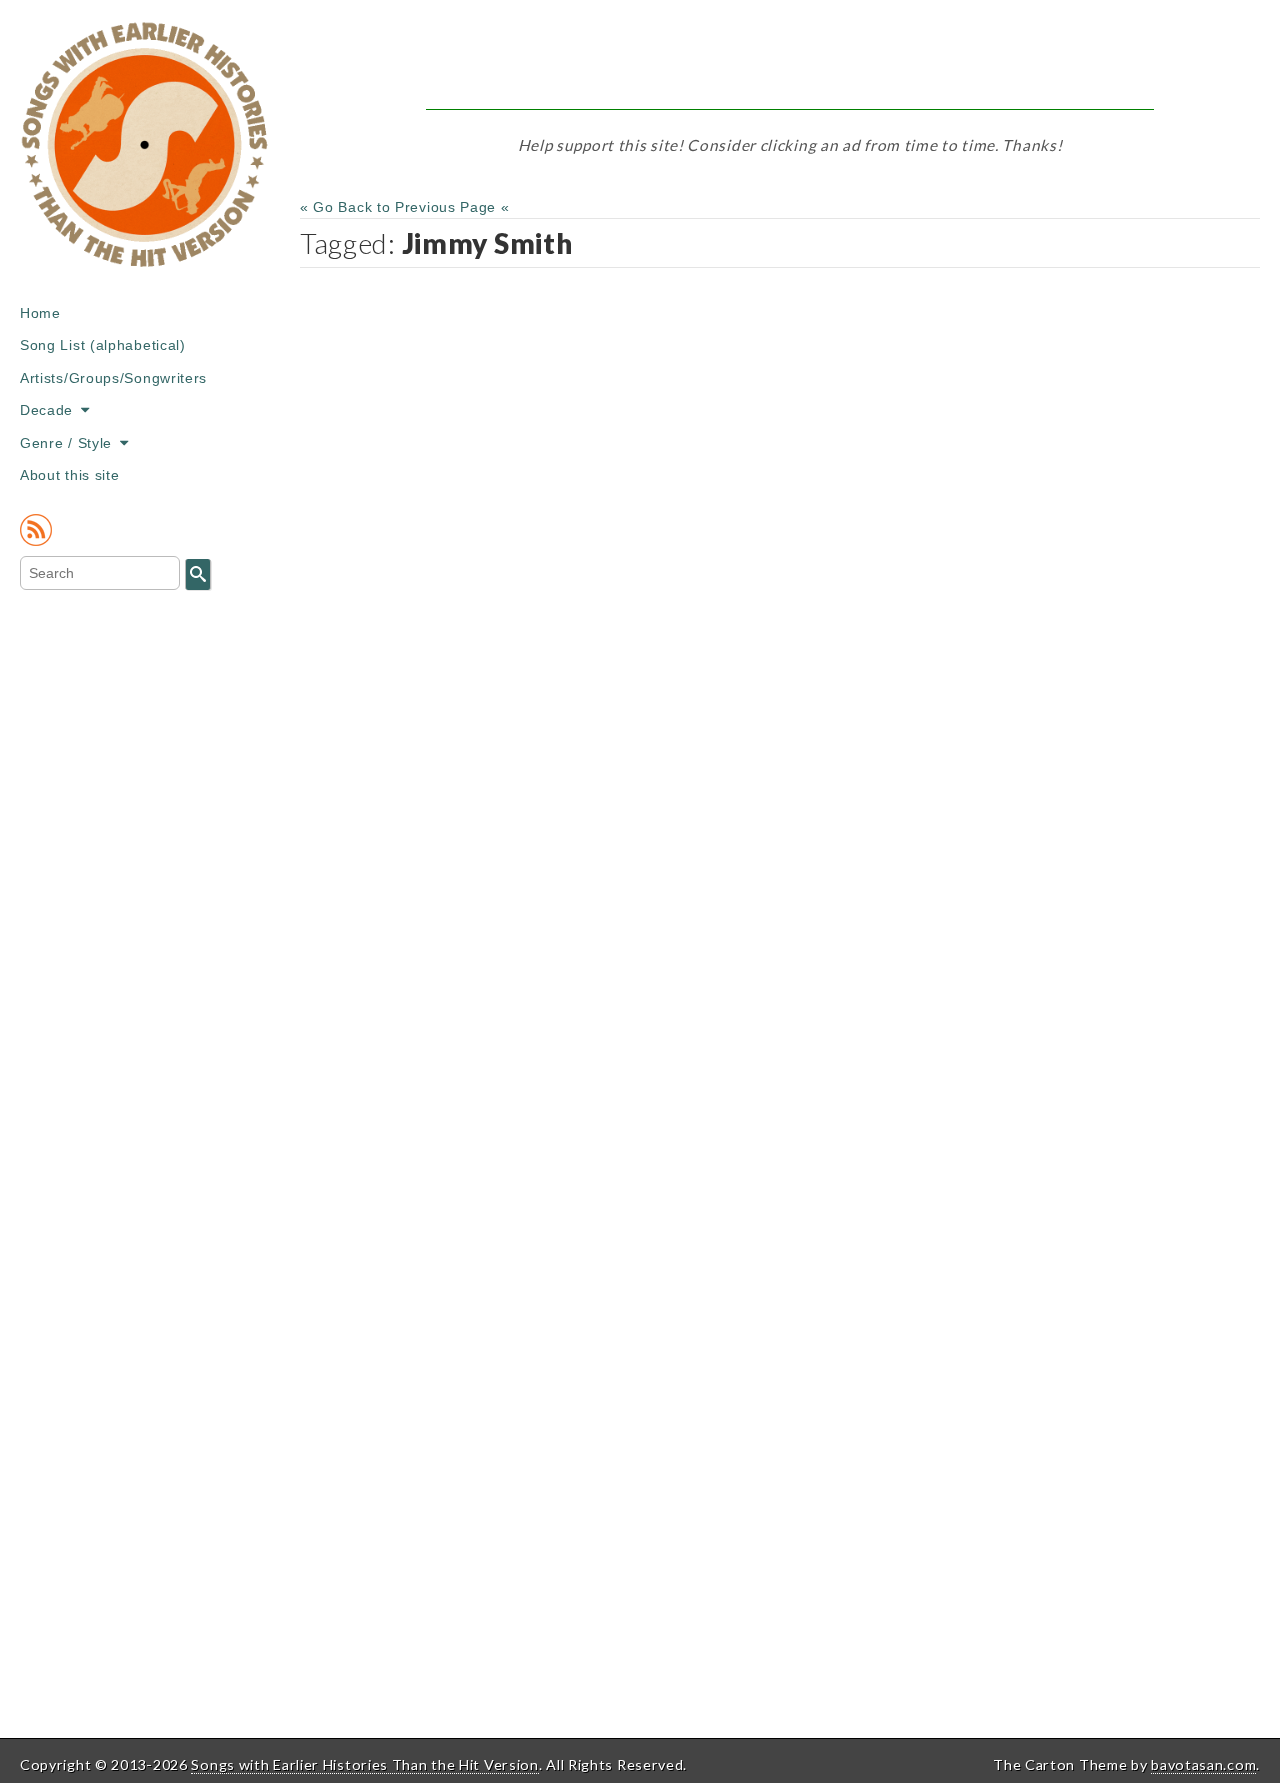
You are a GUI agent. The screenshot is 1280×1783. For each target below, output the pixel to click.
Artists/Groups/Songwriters (113, 378)
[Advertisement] (790, 65)
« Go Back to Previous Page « (405, 207)
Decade (46, 410)
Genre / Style (66, 443)
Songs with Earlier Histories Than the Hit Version (364, 1764)
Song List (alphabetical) (103, 345)
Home (40, 313)
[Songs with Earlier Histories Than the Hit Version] (145, 159)
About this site (70, 475)
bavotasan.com (1203, 1764)
